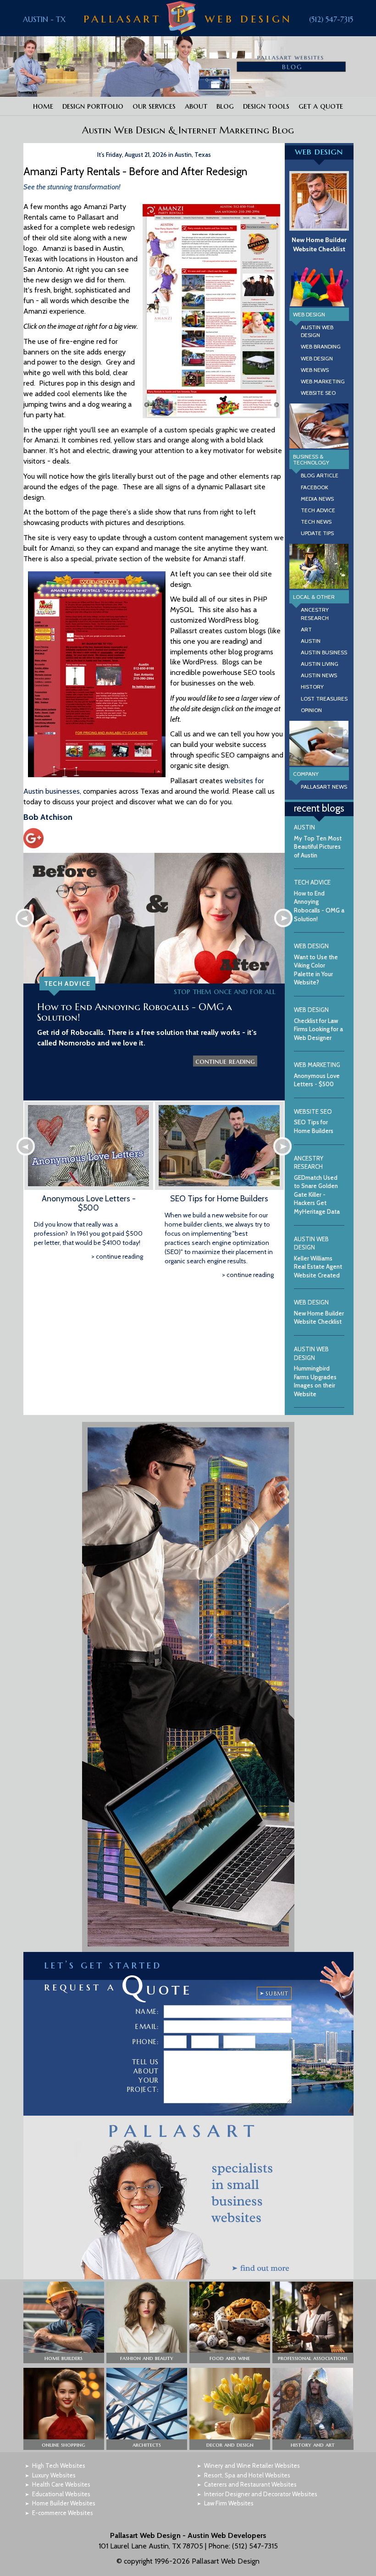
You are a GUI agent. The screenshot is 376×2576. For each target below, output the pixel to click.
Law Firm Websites (229, 2503)
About (196, 106)
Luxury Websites (54, 2475)
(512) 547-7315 (331, 19)
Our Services (154, 106)
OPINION (311, 710)
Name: (147, 2012)
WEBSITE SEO (318, 393)
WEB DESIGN (317, 358)
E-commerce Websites (63, 2513)
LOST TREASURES (324, 699)
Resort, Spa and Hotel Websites (247, 2475)
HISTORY (312, 687)
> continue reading (117, 1256)
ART (306, 629)
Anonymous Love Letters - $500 (89, 1203)
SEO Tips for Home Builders (219, 1199)
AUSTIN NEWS (319, 675)
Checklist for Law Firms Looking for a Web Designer (318, 1024)
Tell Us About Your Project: (143, 2076)
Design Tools (266, 106)
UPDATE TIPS (317, 533)
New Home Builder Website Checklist (319, 244)
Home (43, 106)
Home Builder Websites (64, 2503)
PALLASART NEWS (324, 787)
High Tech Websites (59, 2465)
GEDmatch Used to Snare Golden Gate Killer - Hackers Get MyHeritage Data (317, 1185)
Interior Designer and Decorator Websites (261, 2494)
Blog (225, 106)
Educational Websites (61, 2494)
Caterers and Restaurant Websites (250, 2484)
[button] (64, 2323)
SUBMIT (277, 1993)
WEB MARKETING (323, 381)
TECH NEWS (316, 522)
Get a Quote (321, 106)
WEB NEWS (315, 370)
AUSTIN (311, 641)
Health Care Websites (61, 2484)
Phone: (146, 2042)
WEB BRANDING (321, 346)
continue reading (225, 1061)
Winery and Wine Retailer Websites (252, 2465)
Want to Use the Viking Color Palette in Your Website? (316, 964)
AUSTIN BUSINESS (324, 652)
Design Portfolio (93, 106)
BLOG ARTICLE (320, 475)
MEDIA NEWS (317, 499)
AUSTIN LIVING (320, 664)
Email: (147, 2027)
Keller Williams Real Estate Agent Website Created (318, 1257)
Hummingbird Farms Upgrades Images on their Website (315, 1371)
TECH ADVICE (318, 510)
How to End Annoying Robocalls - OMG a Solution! (135, 1012)
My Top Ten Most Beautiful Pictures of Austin (318, 841)
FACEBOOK (315, 487)
